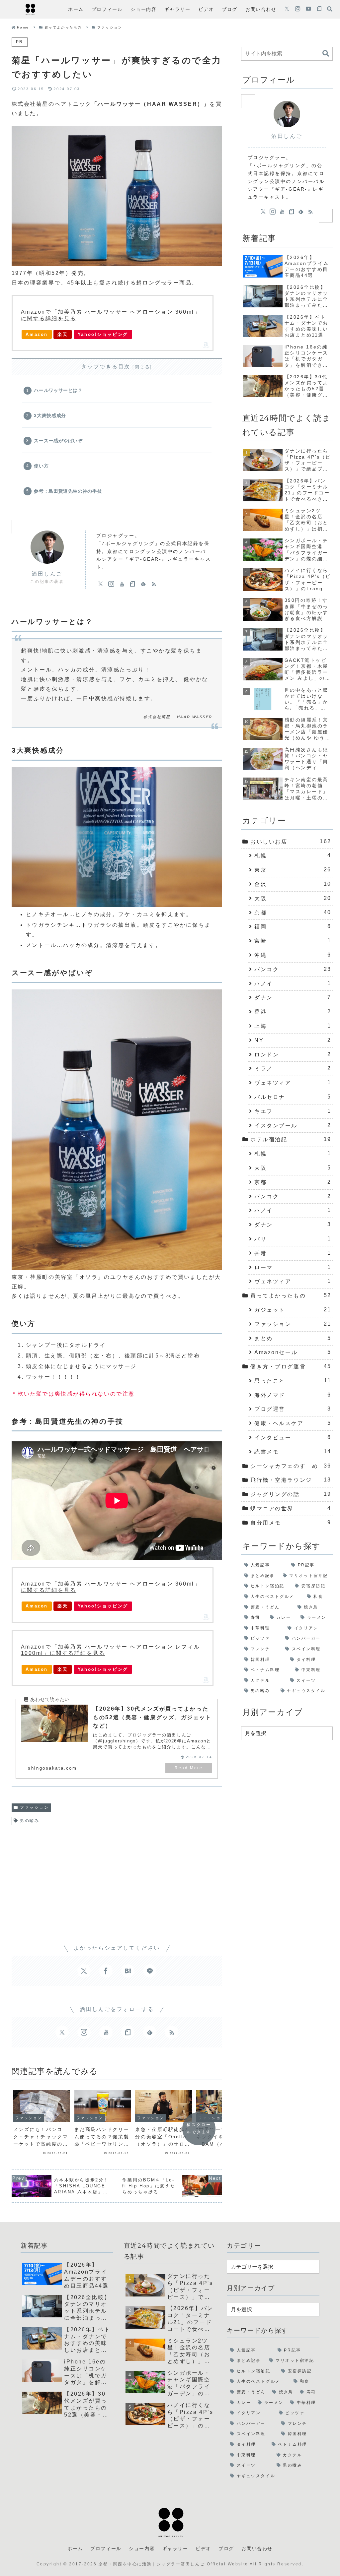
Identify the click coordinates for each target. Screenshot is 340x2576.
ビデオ (203, 2548)
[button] (326, 54)
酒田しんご (47, 574)
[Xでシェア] (84, 1971)
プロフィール (106, 2548)
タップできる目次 (106, 367)
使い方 (41, 466)
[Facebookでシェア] (106, 1971)
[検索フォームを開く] (330, 9)
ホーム (75, 2548)
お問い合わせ (257, 2548)
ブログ (226, 2548)
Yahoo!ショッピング (103, 334)
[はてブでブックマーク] (128, 1971)
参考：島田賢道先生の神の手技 (68, 491)
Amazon (37, 334)
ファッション (34, 1807)
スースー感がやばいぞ (58, 441)
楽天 (63, 334)
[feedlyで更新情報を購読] (143, 584)
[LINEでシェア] (150, 1971)
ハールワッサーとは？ (58, 390)
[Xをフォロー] (287, 9)
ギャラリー (175, 2548)
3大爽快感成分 (50, 415)
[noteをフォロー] (319, 9)
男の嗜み (30, 1821)
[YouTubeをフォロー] (308, 9)
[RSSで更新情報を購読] (154, 584)
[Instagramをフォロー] (298, 9)
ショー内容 (142, 2548)
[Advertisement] (117, 1879)
